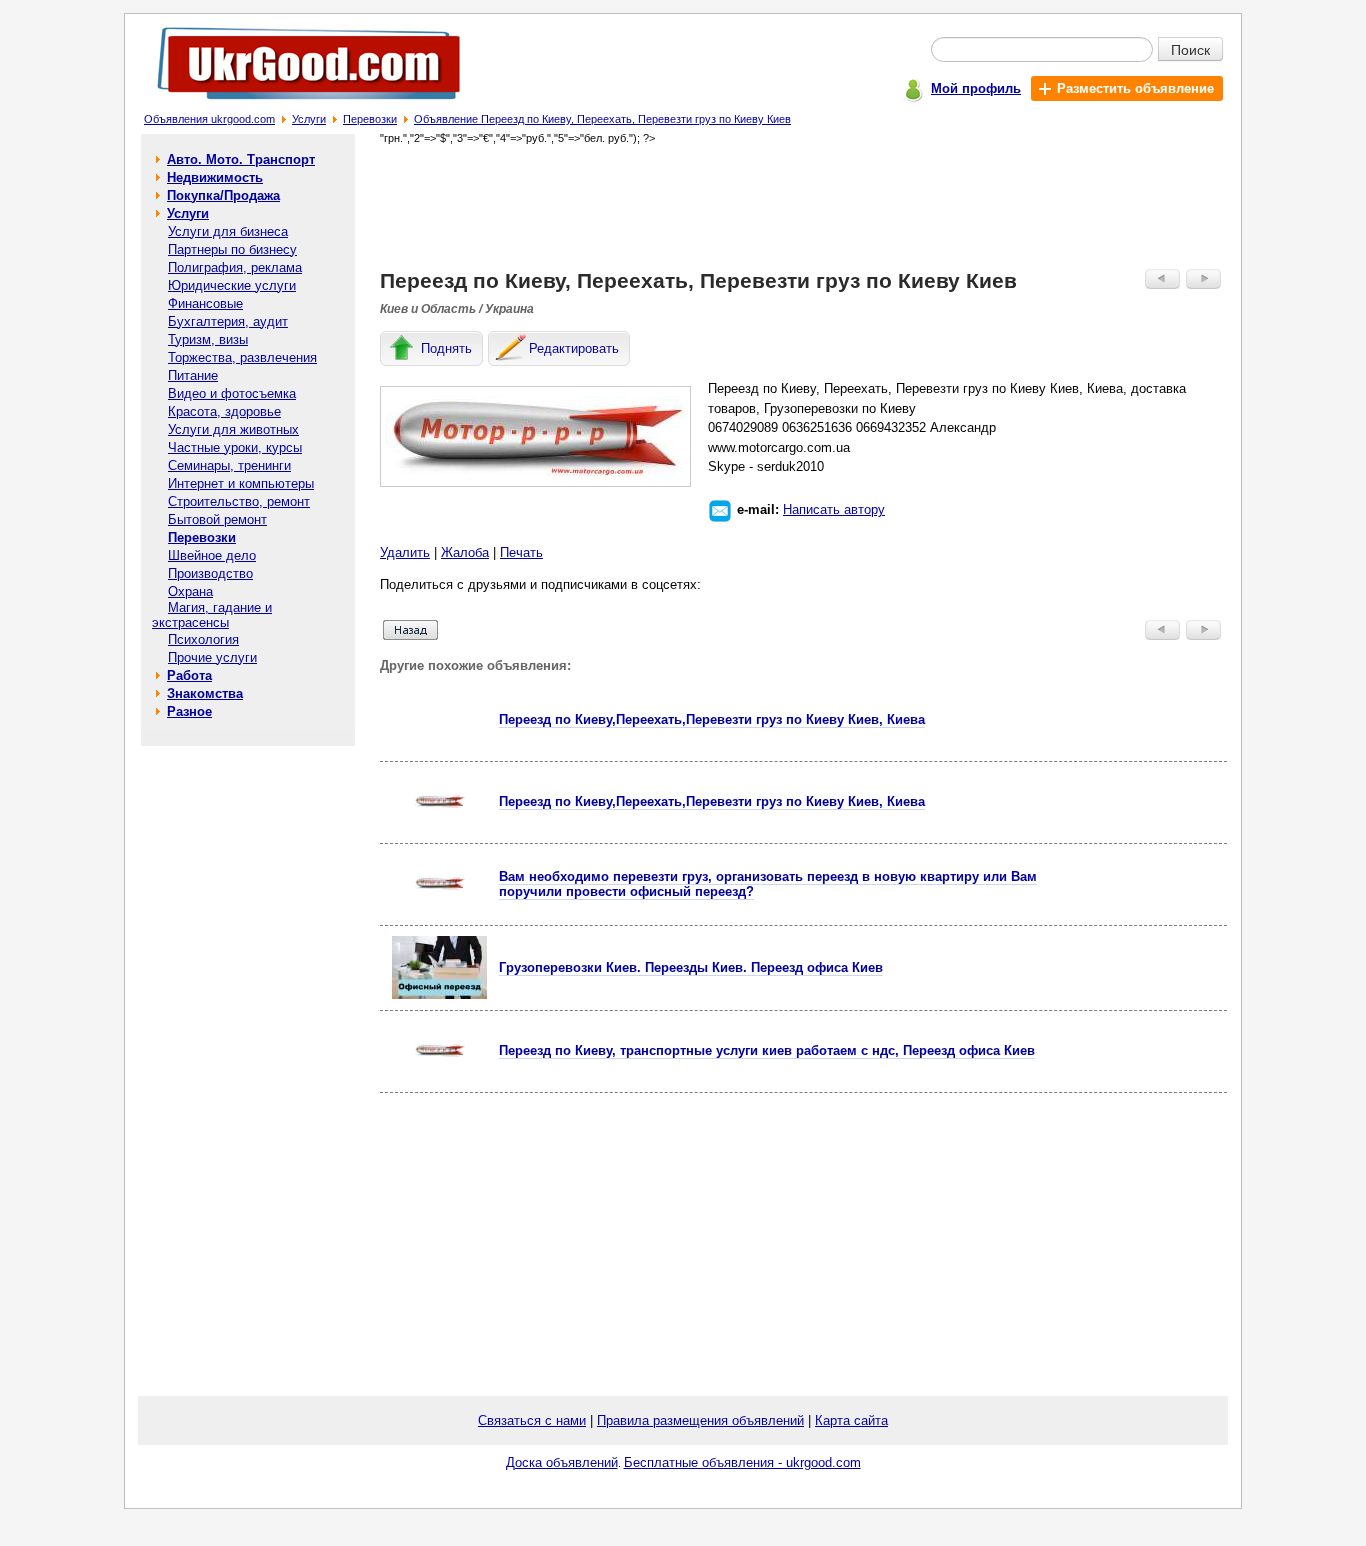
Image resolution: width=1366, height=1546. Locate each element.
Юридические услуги (232, 285)
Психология (203, 639)
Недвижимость (215, 177)
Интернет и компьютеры (241, 483)
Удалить (405, 552)
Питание (193, 375)
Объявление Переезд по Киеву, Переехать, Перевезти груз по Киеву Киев (602, 119)
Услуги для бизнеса (228, 231)
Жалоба (465, 552)
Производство (210, 573)
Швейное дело (212, 555)
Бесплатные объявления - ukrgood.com (742, 1462)
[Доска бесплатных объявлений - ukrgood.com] (297, 103)
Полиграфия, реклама (235, 267)
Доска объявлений (562, 1462)
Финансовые (205, 303)
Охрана (190, 591)
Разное (189, 711)
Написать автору (834, 509)
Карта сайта (851, 1420)
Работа (189, 675)
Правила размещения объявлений (700, 1420)
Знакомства (205, 693)
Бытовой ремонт (217, 519)
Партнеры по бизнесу (232, 249)
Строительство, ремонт (239, 501)
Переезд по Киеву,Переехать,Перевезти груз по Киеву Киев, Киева (712, 719)
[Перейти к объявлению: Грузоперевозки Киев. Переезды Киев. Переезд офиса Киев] (439, 994)
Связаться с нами (532, 1420)
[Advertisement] (804, 206)
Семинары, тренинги (229, 465)
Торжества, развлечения (242, 357)
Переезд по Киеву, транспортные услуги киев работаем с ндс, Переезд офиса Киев (767, 1050)
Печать (521, 552)
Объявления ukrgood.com (209, 119)
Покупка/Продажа (223, 195)
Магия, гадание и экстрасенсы (212, 615)
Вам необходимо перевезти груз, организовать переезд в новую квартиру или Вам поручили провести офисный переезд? (768, 884)
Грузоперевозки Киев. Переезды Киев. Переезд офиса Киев (691, 967)
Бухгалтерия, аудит (228, 321)
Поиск (1190, 49)
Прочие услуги (212, 657)
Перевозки (370, 119)
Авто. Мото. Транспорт (241, 159)
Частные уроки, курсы (235, 447)
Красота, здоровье (224, 411)
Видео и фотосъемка (232, 393)
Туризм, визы (208, 339)
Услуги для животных (233, 429)
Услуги (309, 119)
